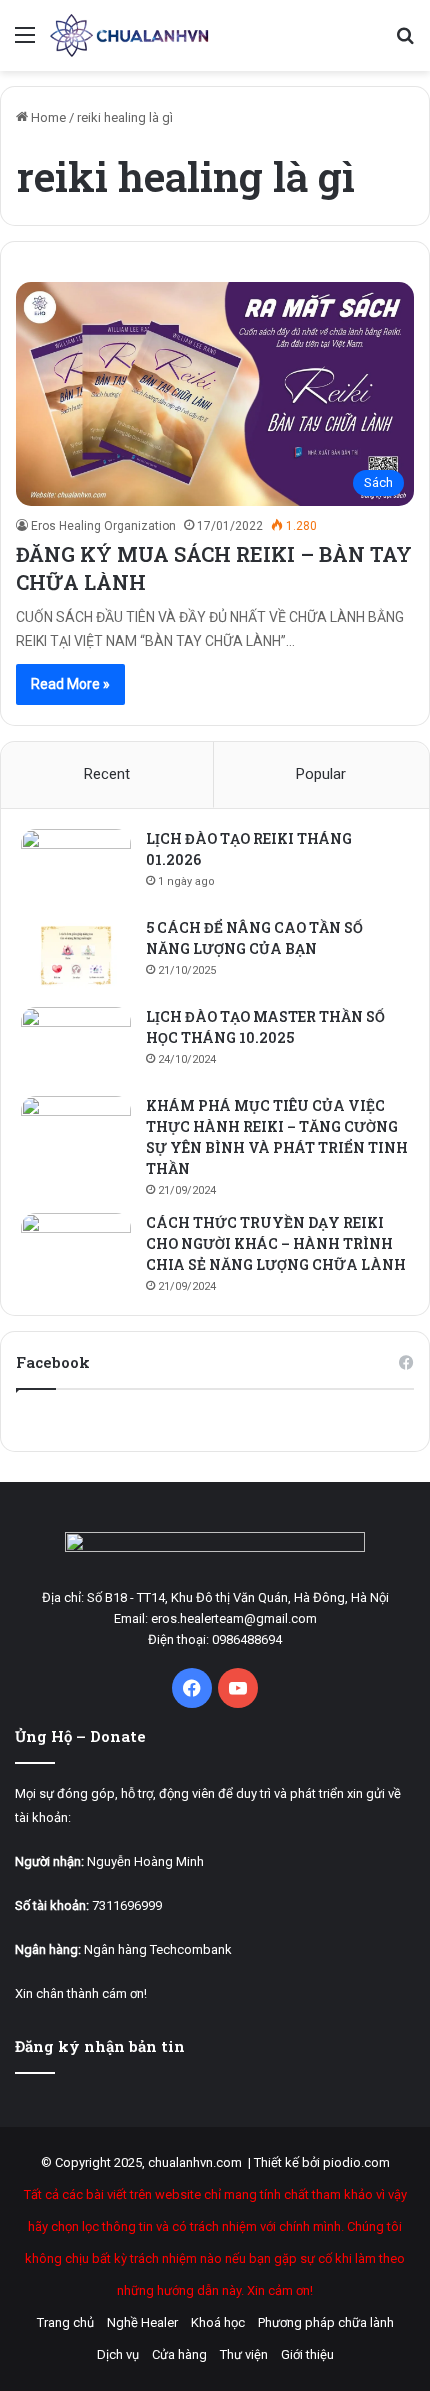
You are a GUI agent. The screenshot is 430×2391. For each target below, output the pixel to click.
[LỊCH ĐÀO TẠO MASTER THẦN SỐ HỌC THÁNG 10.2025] (76, 1044)
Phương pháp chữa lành (326, 2322)
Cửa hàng (179, 2354)
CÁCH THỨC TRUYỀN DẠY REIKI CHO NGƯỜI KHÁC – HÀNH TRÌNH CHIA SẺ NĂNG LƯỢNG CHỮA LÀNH (276, 1243)
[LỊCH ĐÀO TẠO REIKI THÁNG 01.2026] (76, 866)
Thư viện (244, 2354)
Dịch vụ (118, 2354)
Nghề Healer (142, 2322)
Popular (321, 774)
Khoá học (218, 2322)
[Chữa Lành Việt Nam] (130, 35)
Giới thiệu (307, 2354)
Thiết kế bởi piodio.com (322, 2162)
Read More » (70, 684)
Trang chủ (65, 2322)
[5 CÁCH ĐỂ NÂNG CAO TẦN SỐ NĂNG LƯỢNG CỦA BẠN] (76, 955)
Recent (107, 774)
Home (47, 117)
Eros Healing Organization (103, 526)
